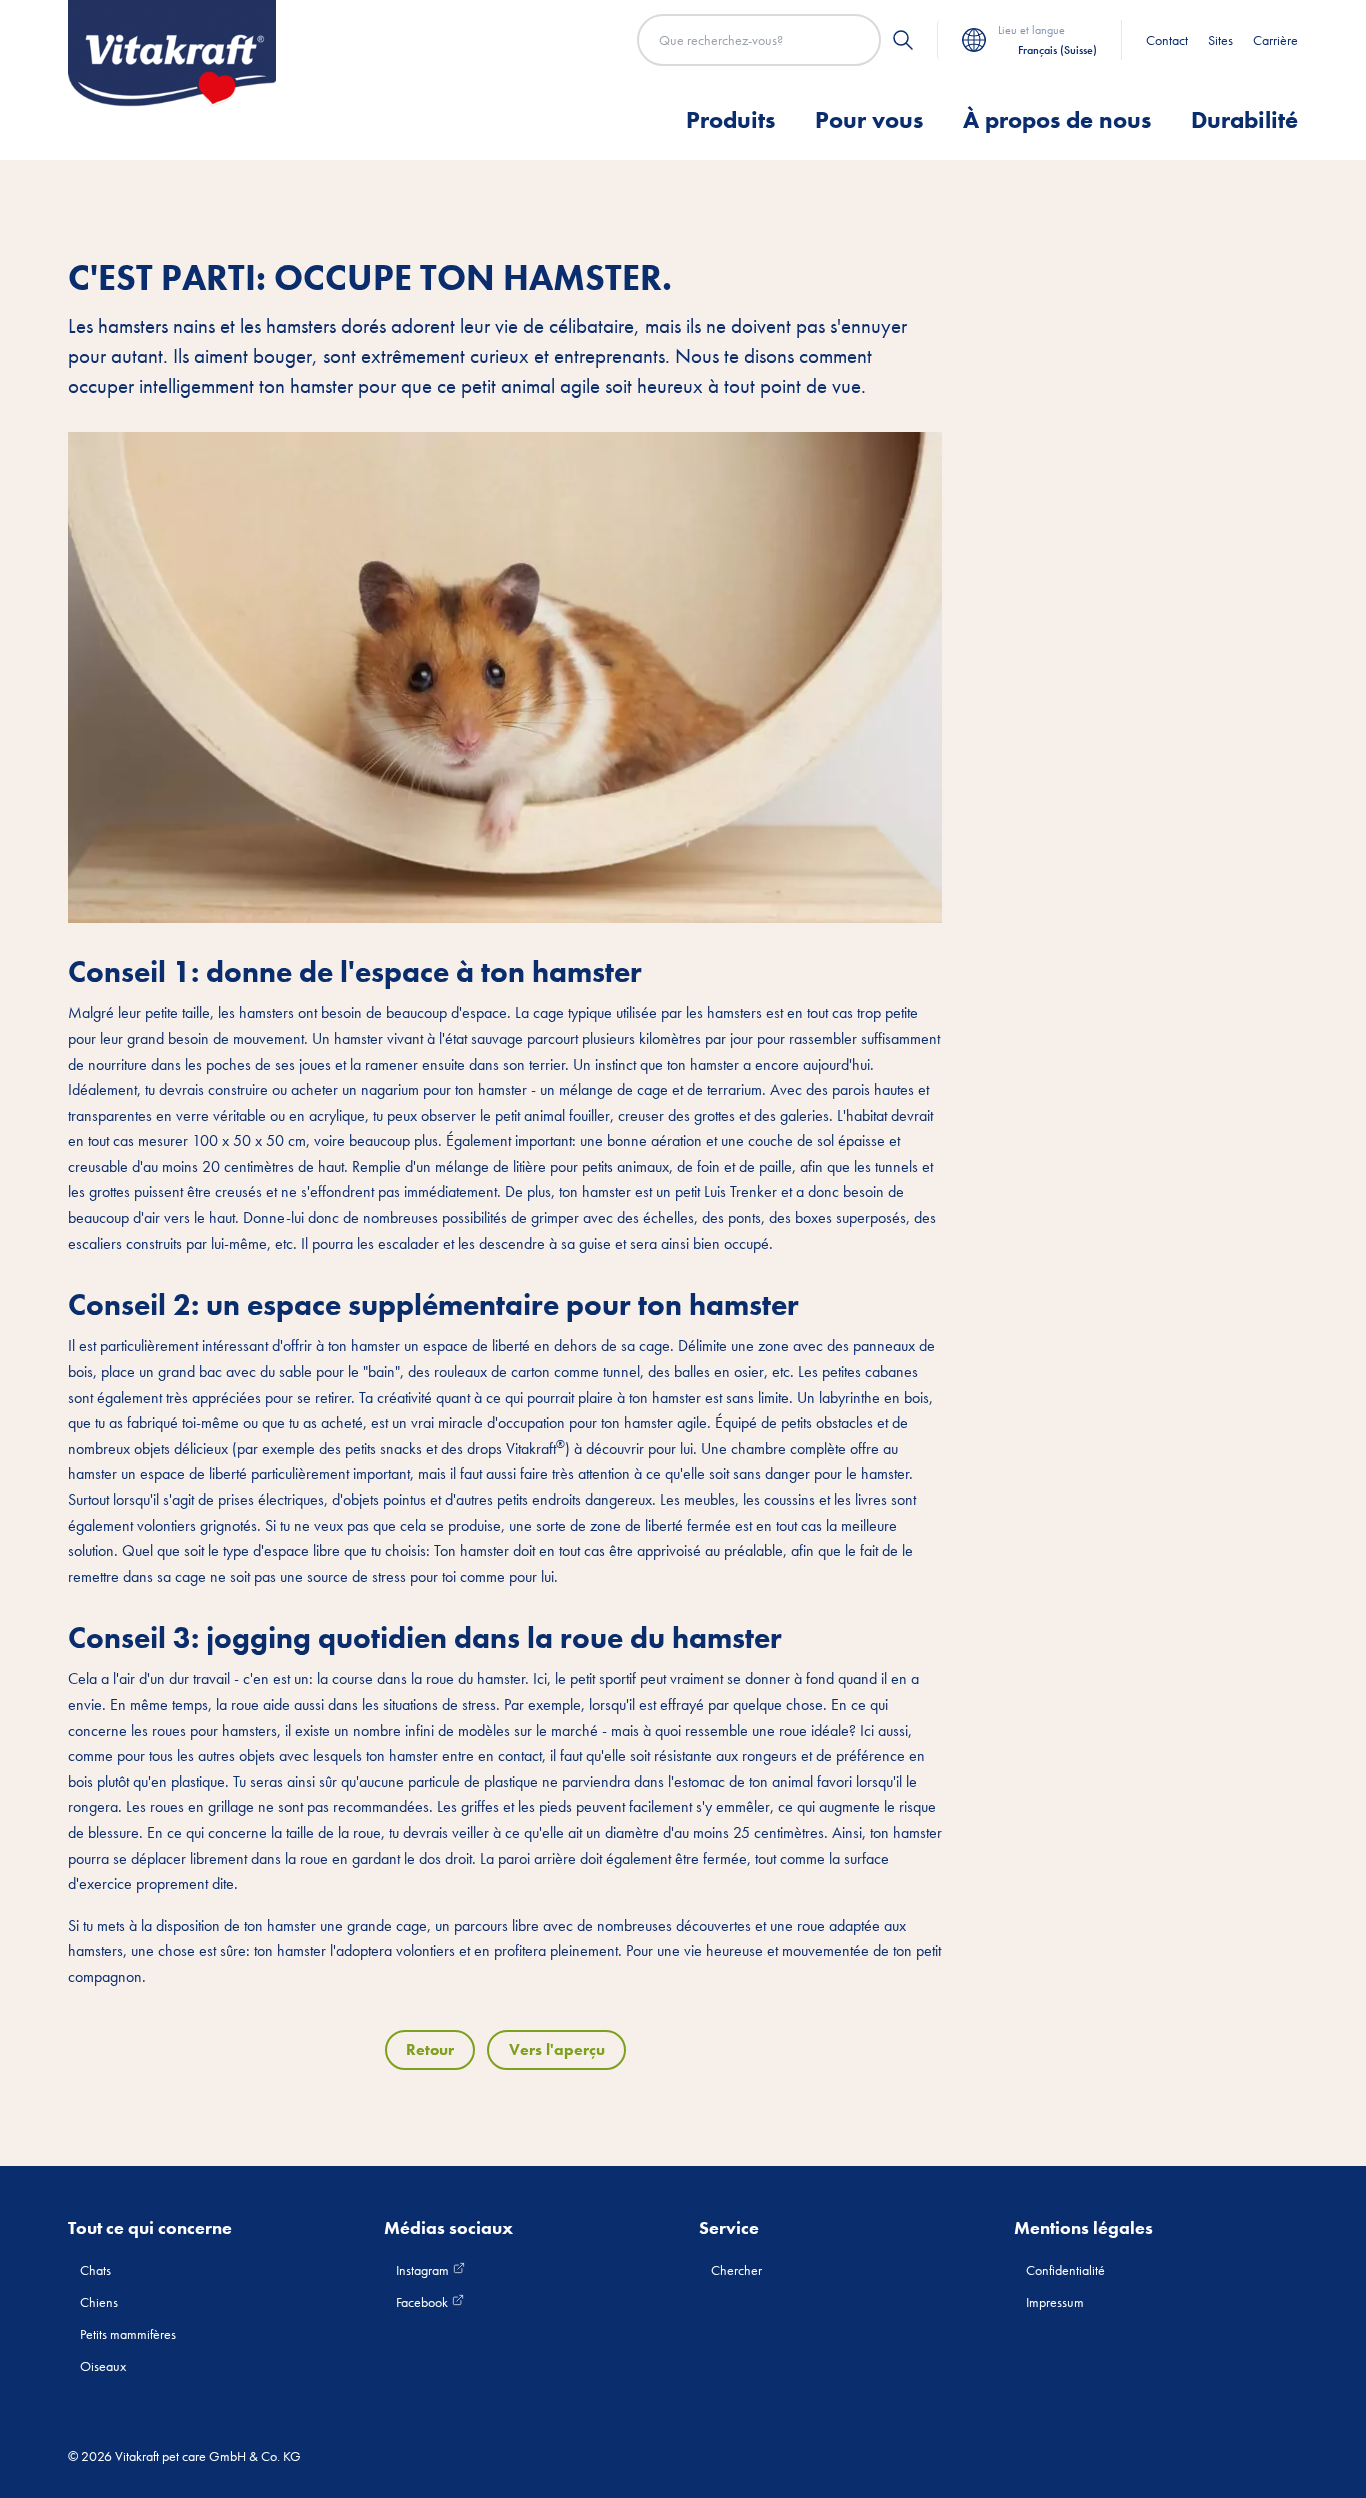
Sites (1220, 40)
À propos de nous (1057, 119)
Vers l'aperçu (557, 2049)
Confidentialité (1065, 2270)
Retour (430, 2049)
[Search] (903, 40)
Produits (730, 119)
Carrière (1275, 40)
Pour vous (869, 119)
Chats (95, 2270)
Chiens (99, 2302)
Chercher (736, 2270)
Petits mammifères (128, 2334)
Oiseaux (103, 2366)
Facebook (423, 2302)
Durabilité (1244, 119)
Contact (1167, 40)
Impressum (1055, 2302)
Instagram (424, 2270)
